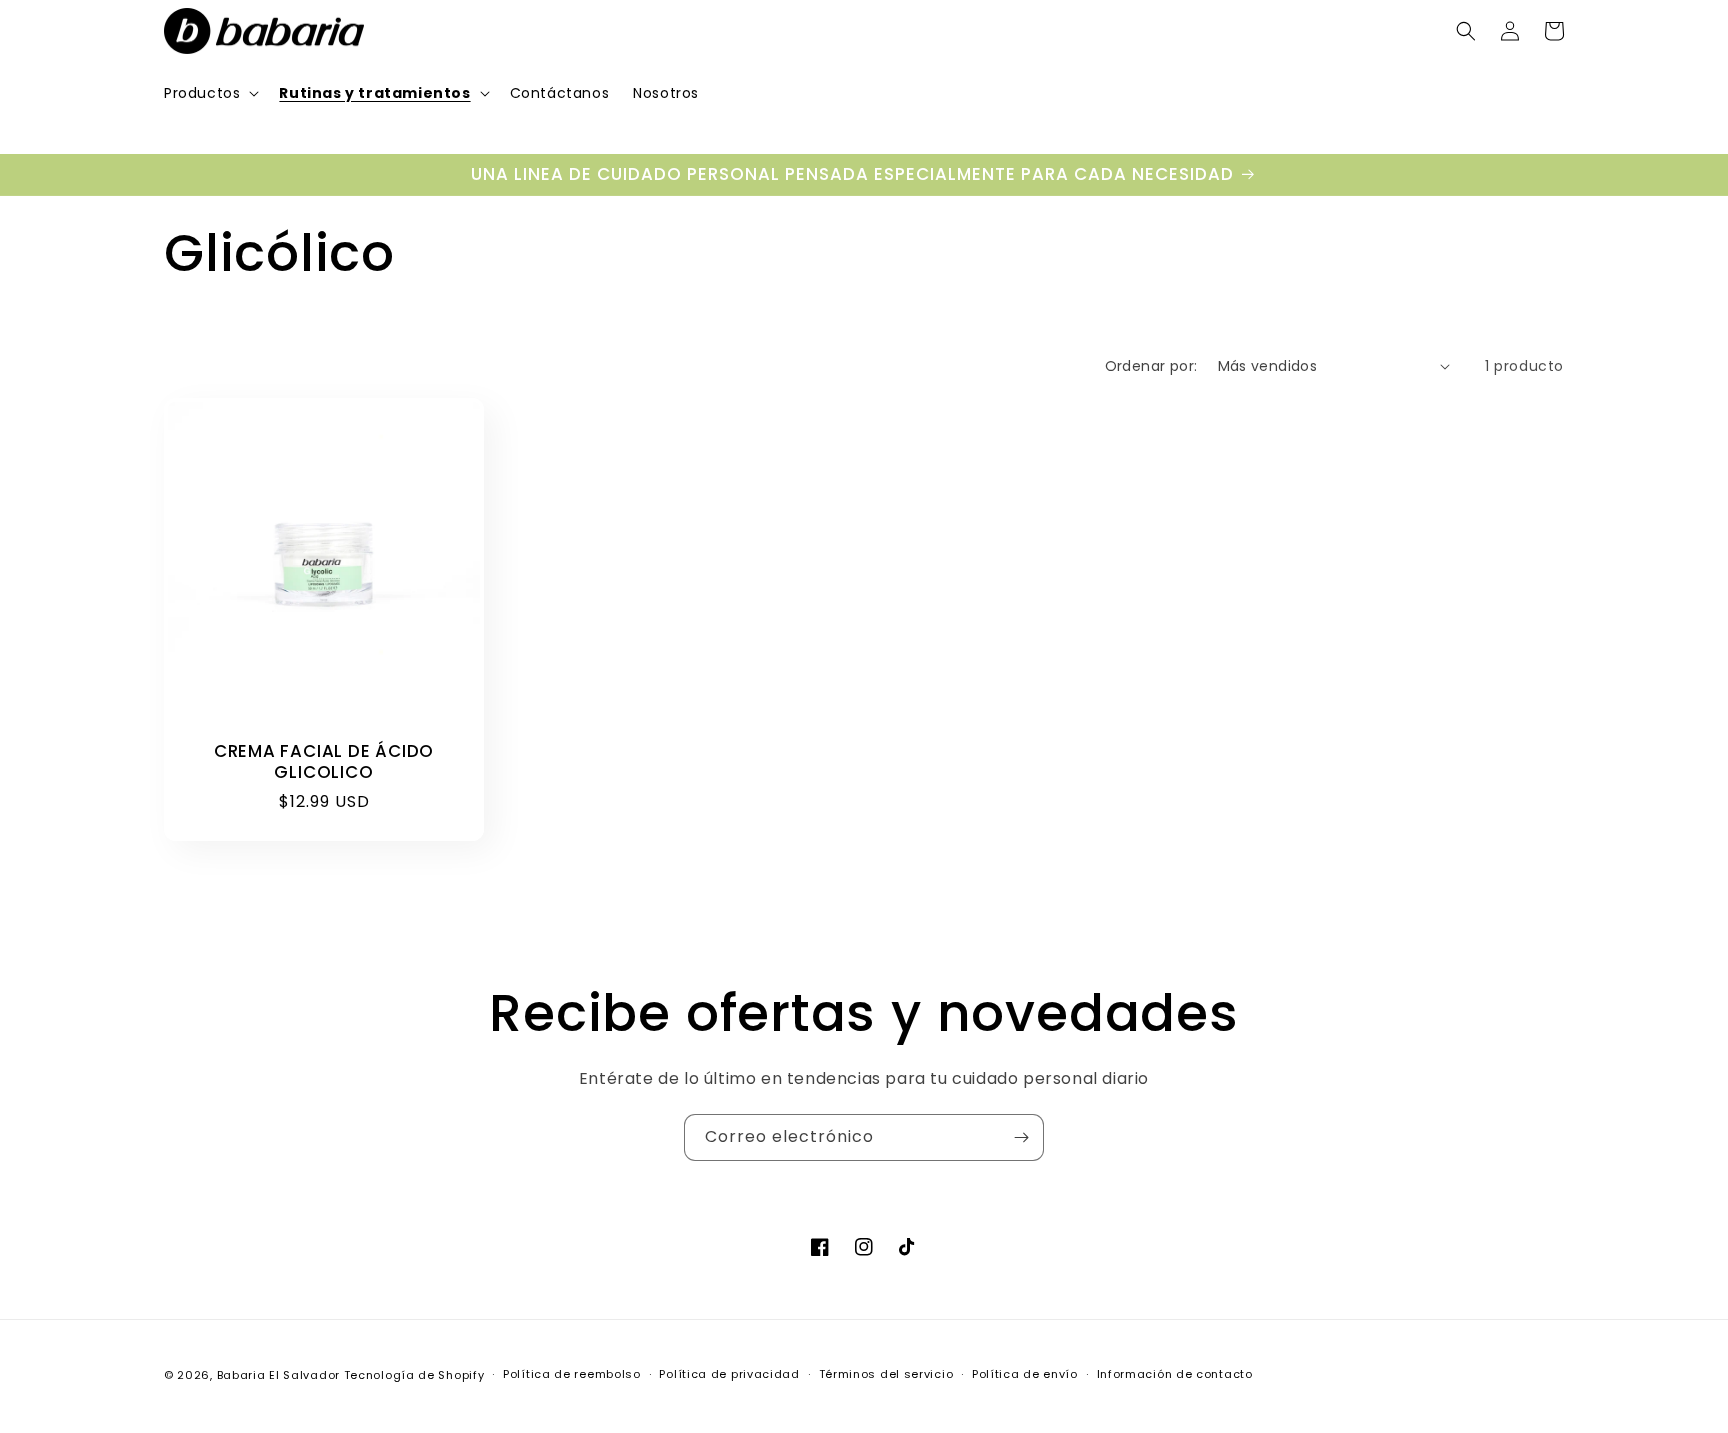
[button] (209, 93)
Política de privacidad (729, 1374)
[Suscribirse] (1021, 1137)
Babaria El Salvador (278, 1375)
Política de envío (1025, 1374)
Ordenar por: (1151, 366)
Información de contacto (1175, 1374)
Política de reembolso (572, 1374)
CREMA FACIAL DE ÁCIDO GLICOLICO (324, 762)
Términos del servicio (886, 1374)
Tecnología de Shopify (414, 1375)
